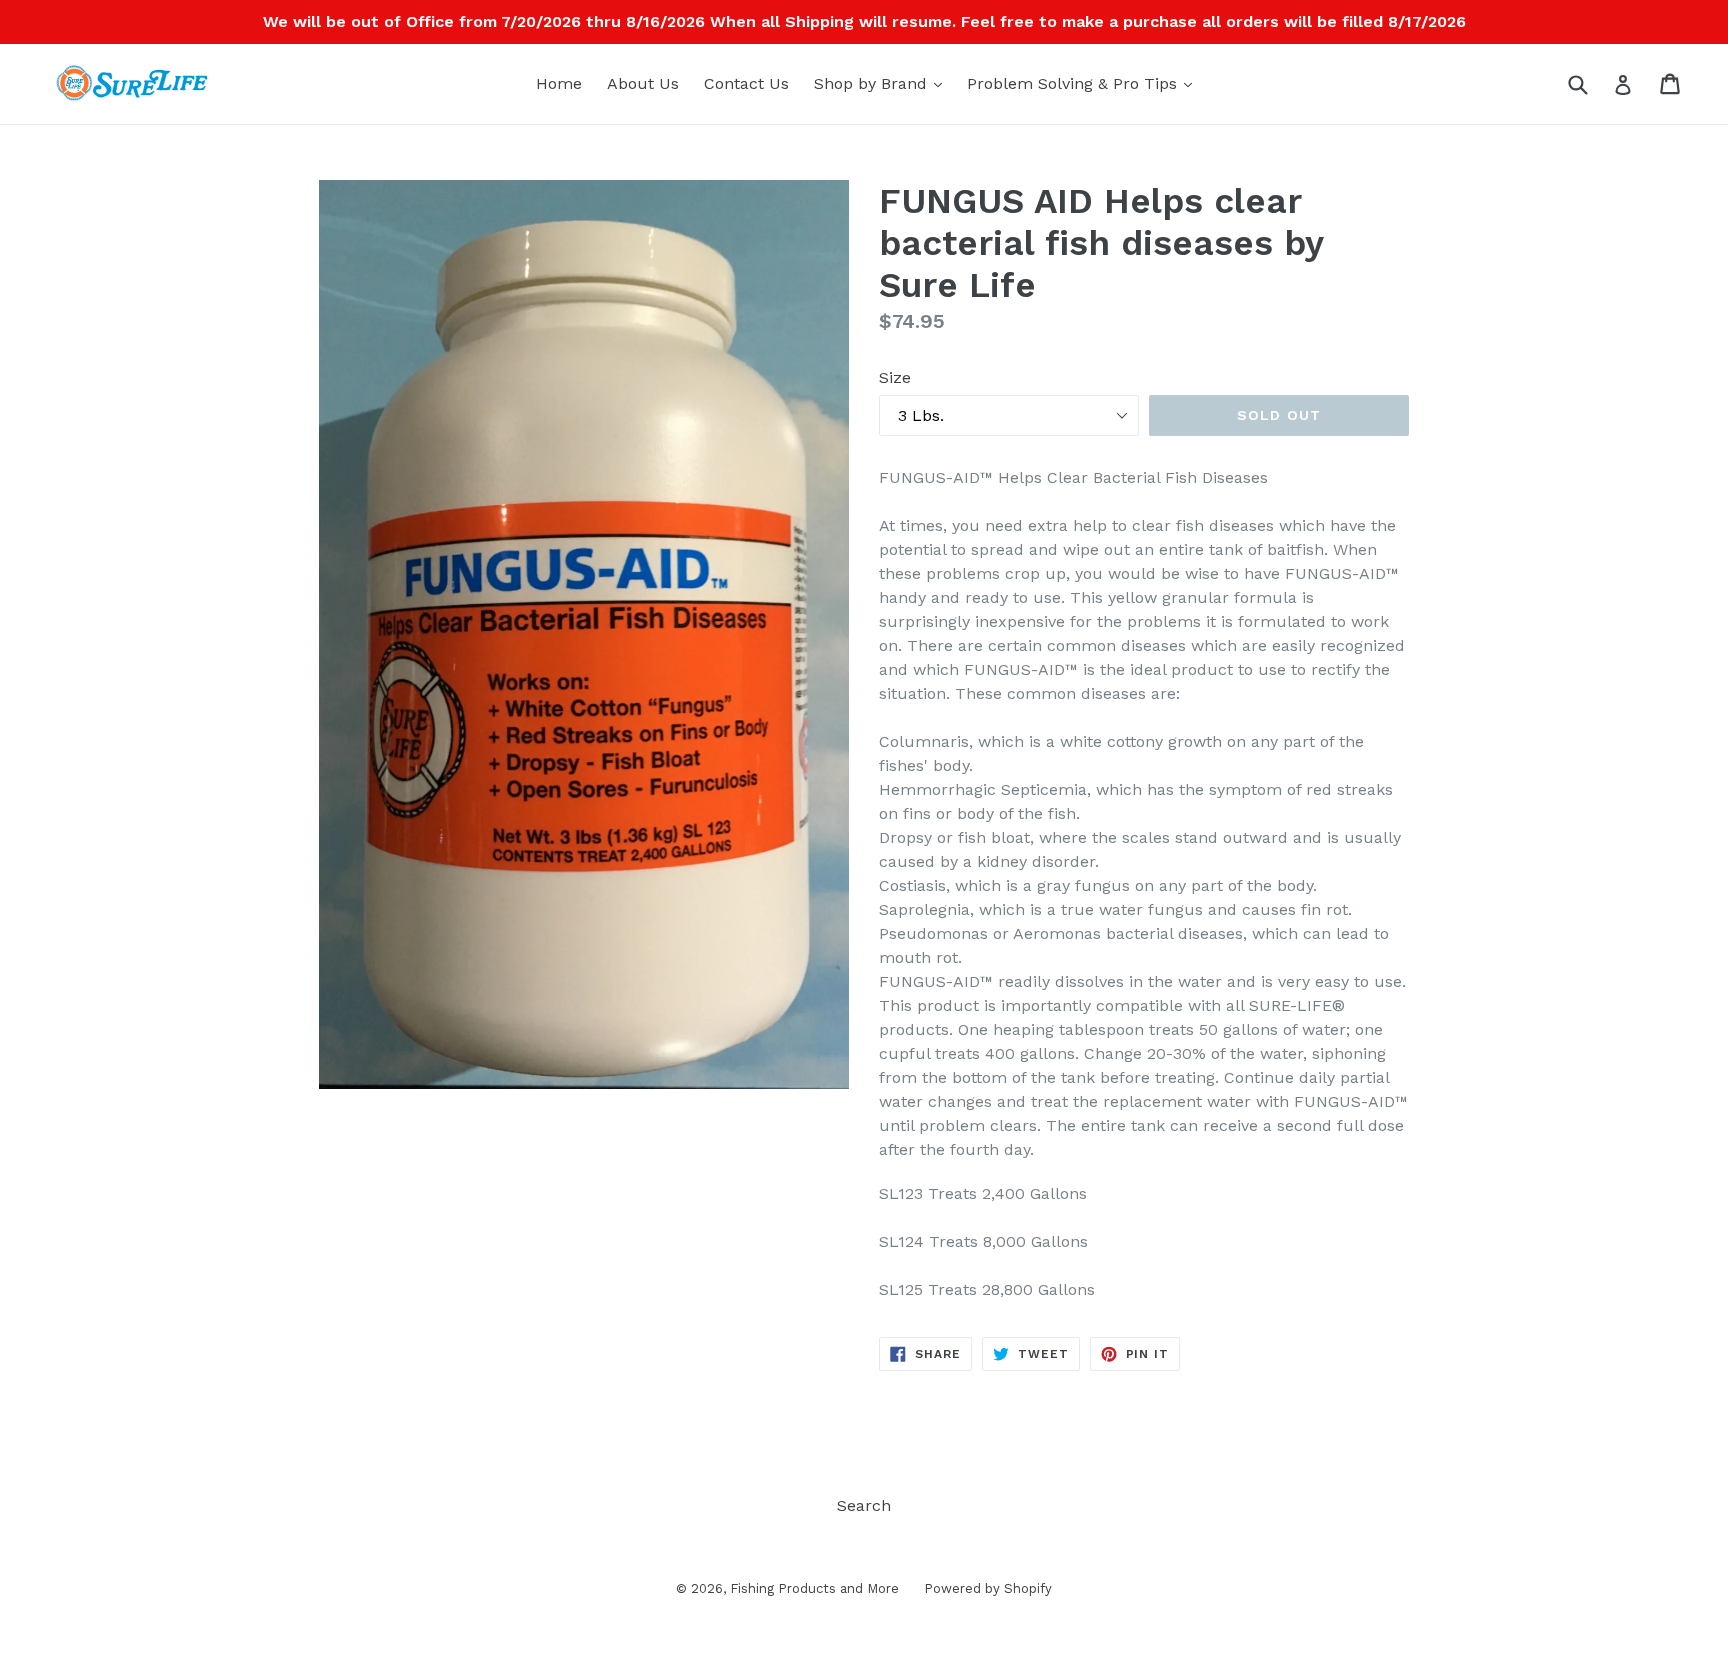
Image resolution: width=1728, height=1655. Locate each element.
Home (559, 83)
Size (895, 377)
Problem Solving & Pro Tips (1084, 83)
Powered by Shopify (988, 1588)
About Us (643, 83)
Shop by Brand (883, 83)
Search (864, 1505)
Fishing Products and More (814, 1588)
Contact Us (746, 83)
